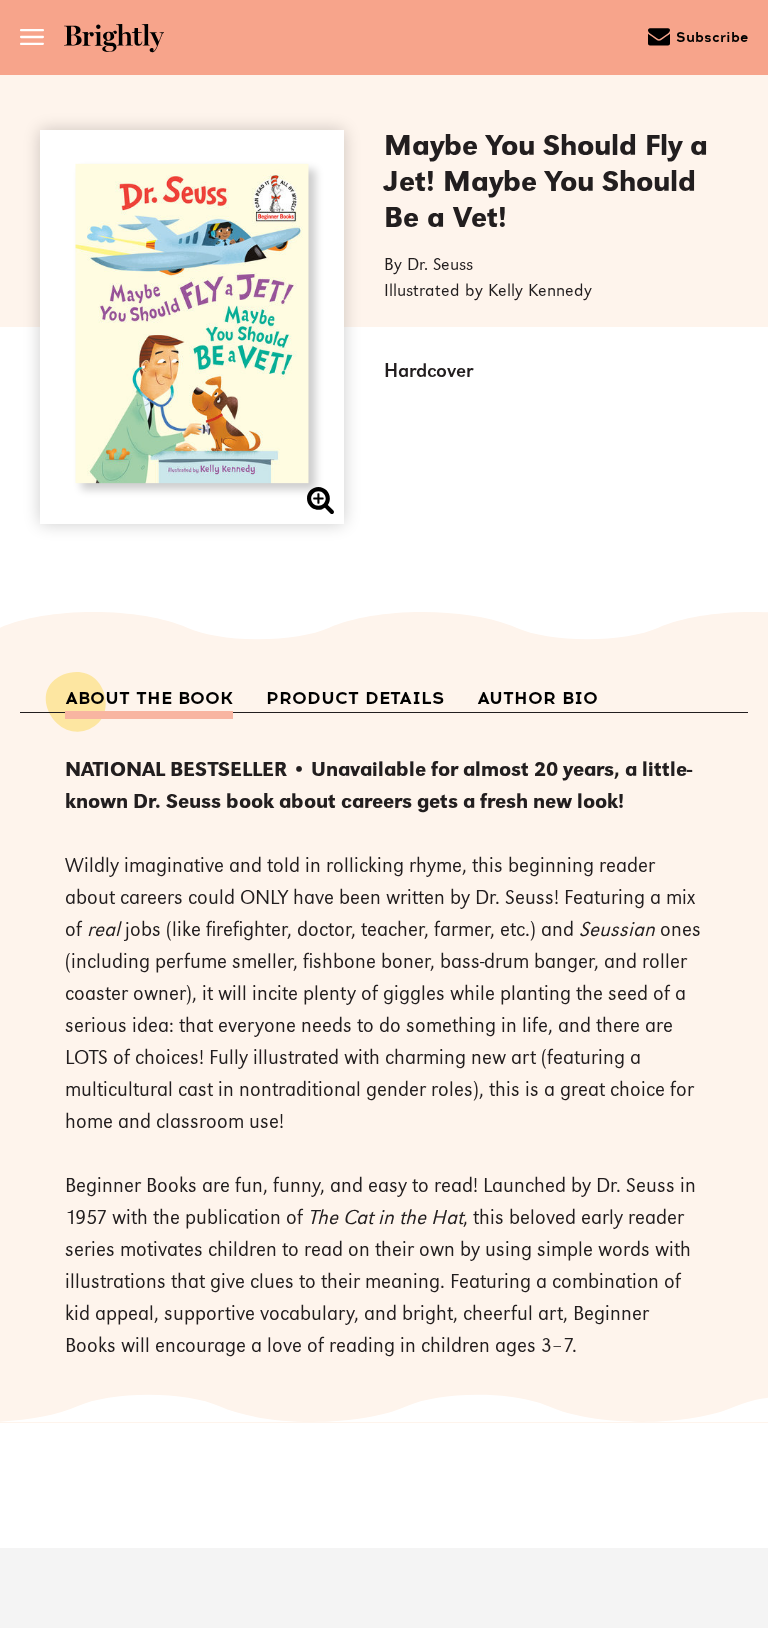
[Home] (121, 41)
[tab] (149, 699)
